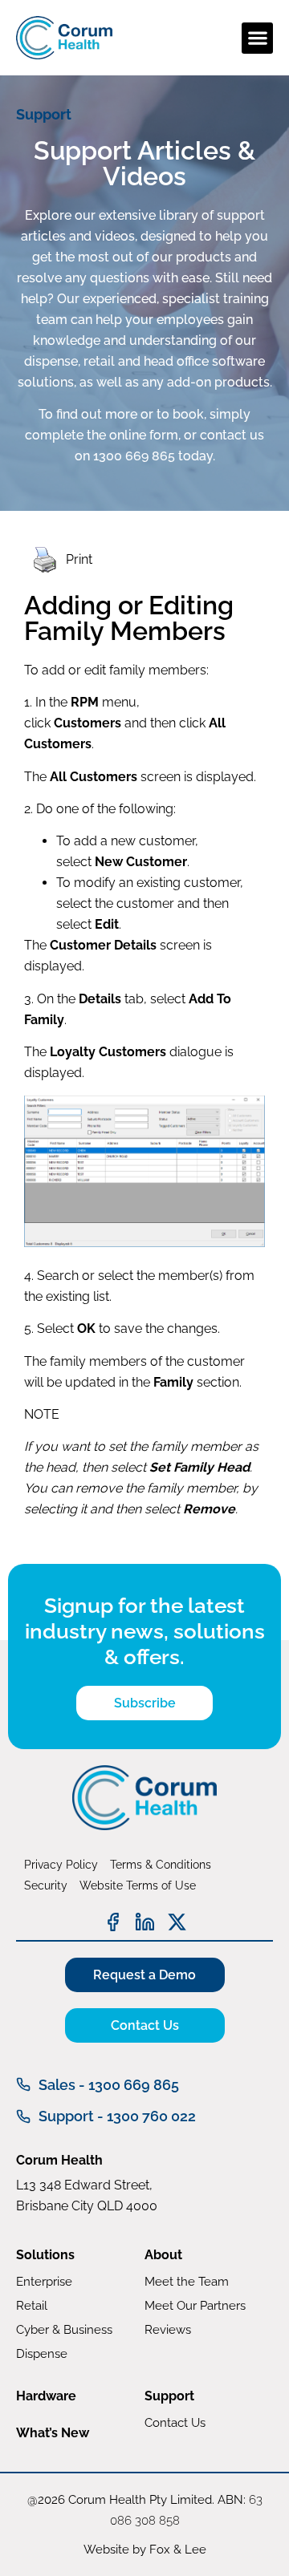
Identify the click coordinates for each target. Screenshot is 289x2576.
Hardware (46, 2396)
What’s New (53, 2433)
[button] (257, 38)
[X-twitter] (177, 1922)
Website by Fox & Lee (145, 2550)
